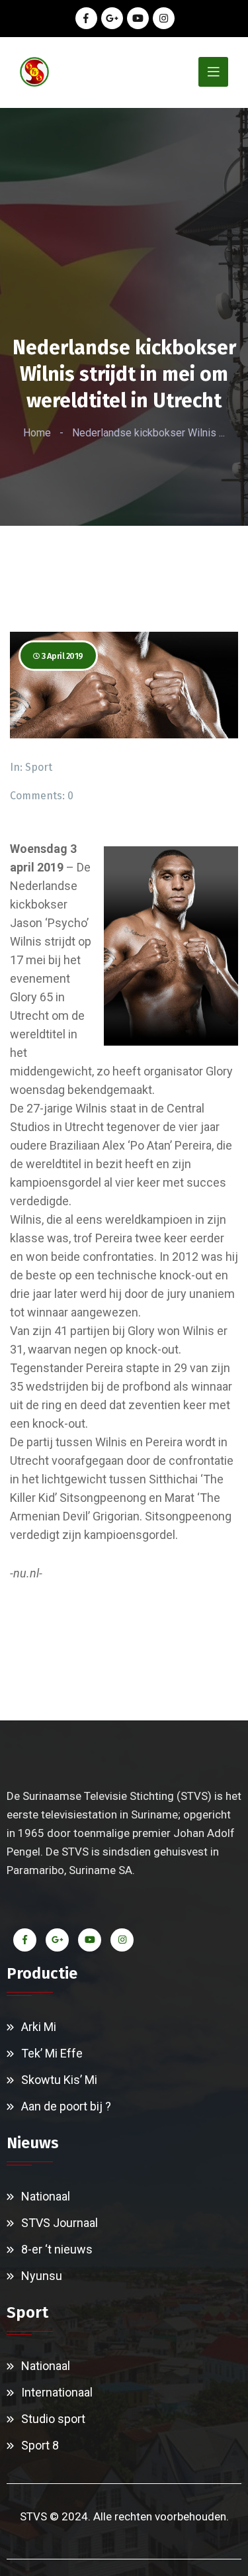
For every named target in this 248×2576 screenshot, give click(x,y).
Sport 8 (40, 2445)
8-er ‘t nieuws (57, 2249)
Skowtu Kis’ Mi (59, 2080)
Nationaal (46, 2196)
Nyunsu (42, 2276)
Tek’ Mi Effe (52, 2053)
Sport (39, 767)
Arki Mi (39, 2027)
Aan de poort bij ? (66, 2106)
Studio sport (53, 2419)
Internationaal (57, 2392)
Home (37, 433)
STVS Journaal (60, 2223)
